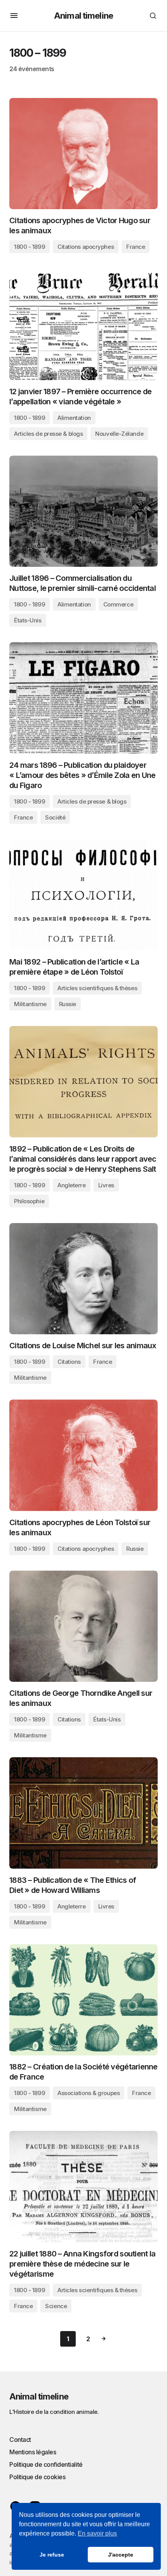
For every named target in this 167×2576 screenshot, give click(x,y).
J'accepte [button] (121, 2555)
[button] (14, 16)
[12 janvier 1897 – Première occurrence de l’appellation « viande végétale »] (83, 324)
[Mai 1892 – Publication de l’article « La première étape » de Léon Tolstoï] (83, 895)
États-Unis (28, 620)
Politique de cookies (37, 2477)
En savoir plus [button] (97, 2533)
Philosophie (29, 1201)
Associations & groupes (89, 2093)
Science (56, 2306)
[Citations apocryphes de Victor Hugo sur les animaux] (83, 154)
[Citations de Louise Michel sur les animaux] (83, 1279)
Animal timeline (83, 16)
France (136, 247)
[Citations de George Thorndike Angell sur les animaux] (83, 1626)
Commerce (118, 604)
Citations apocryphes (86, 247)
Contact (20, 2440)
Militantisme (30, 1004)
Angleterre (72, 1185)
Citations (69, 1362)
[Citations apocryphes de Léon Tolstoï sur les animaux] (83, 1455)
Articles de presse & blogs (48, 434)
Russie (68, 1004)
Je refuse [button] (52, 2555)
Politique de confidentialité (46, 2464)
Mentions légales (33, 2452)
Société (55, 817)
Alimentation (74, 418)
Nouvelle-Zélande (119, 434)
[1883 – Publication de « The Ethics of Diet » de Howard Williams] (83, 1813)
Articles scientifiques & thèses (97, 988)
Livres (106, 1185)
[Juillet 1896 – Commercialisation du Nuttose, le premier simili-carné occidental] (83, 511)
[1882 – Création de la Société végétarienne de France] (83, 2000)
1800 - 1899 (30, 247)
